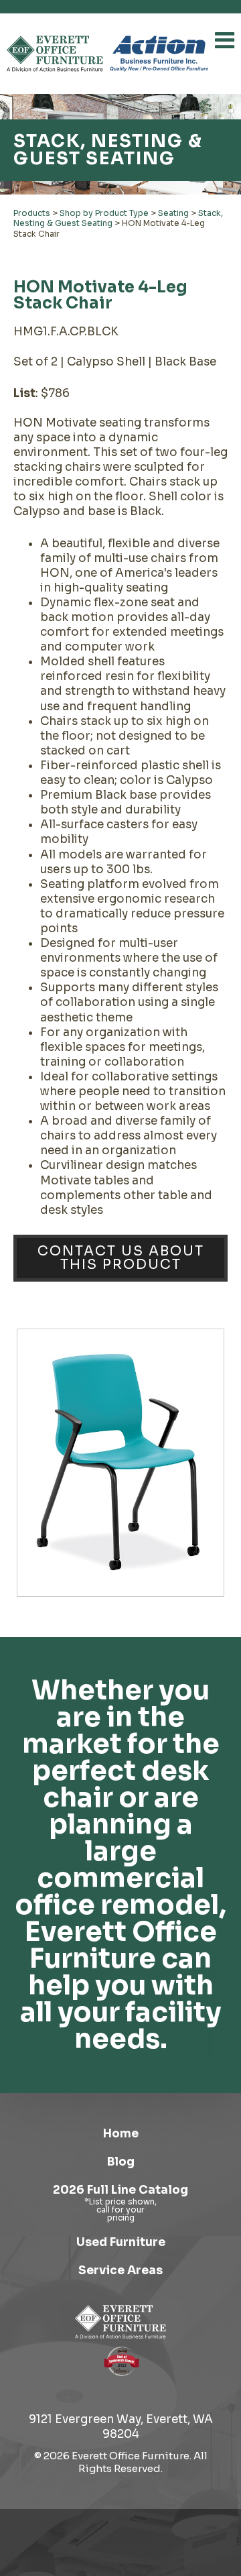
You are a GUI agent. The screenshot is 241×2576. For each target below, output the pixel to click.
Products (32, 213)
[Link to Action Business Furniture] (159, 54)
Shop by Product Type (104, 213)
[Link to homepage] (55, 54)
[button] (225, 40)
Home (121, 2134)
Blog (121, 2162)
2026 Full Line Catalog (120, 2190)
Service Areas (120, 2271)
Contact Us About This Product (121, 1258)
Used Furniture (121, 2242)
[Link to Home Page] (120, 2322)
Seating (173, 213)
